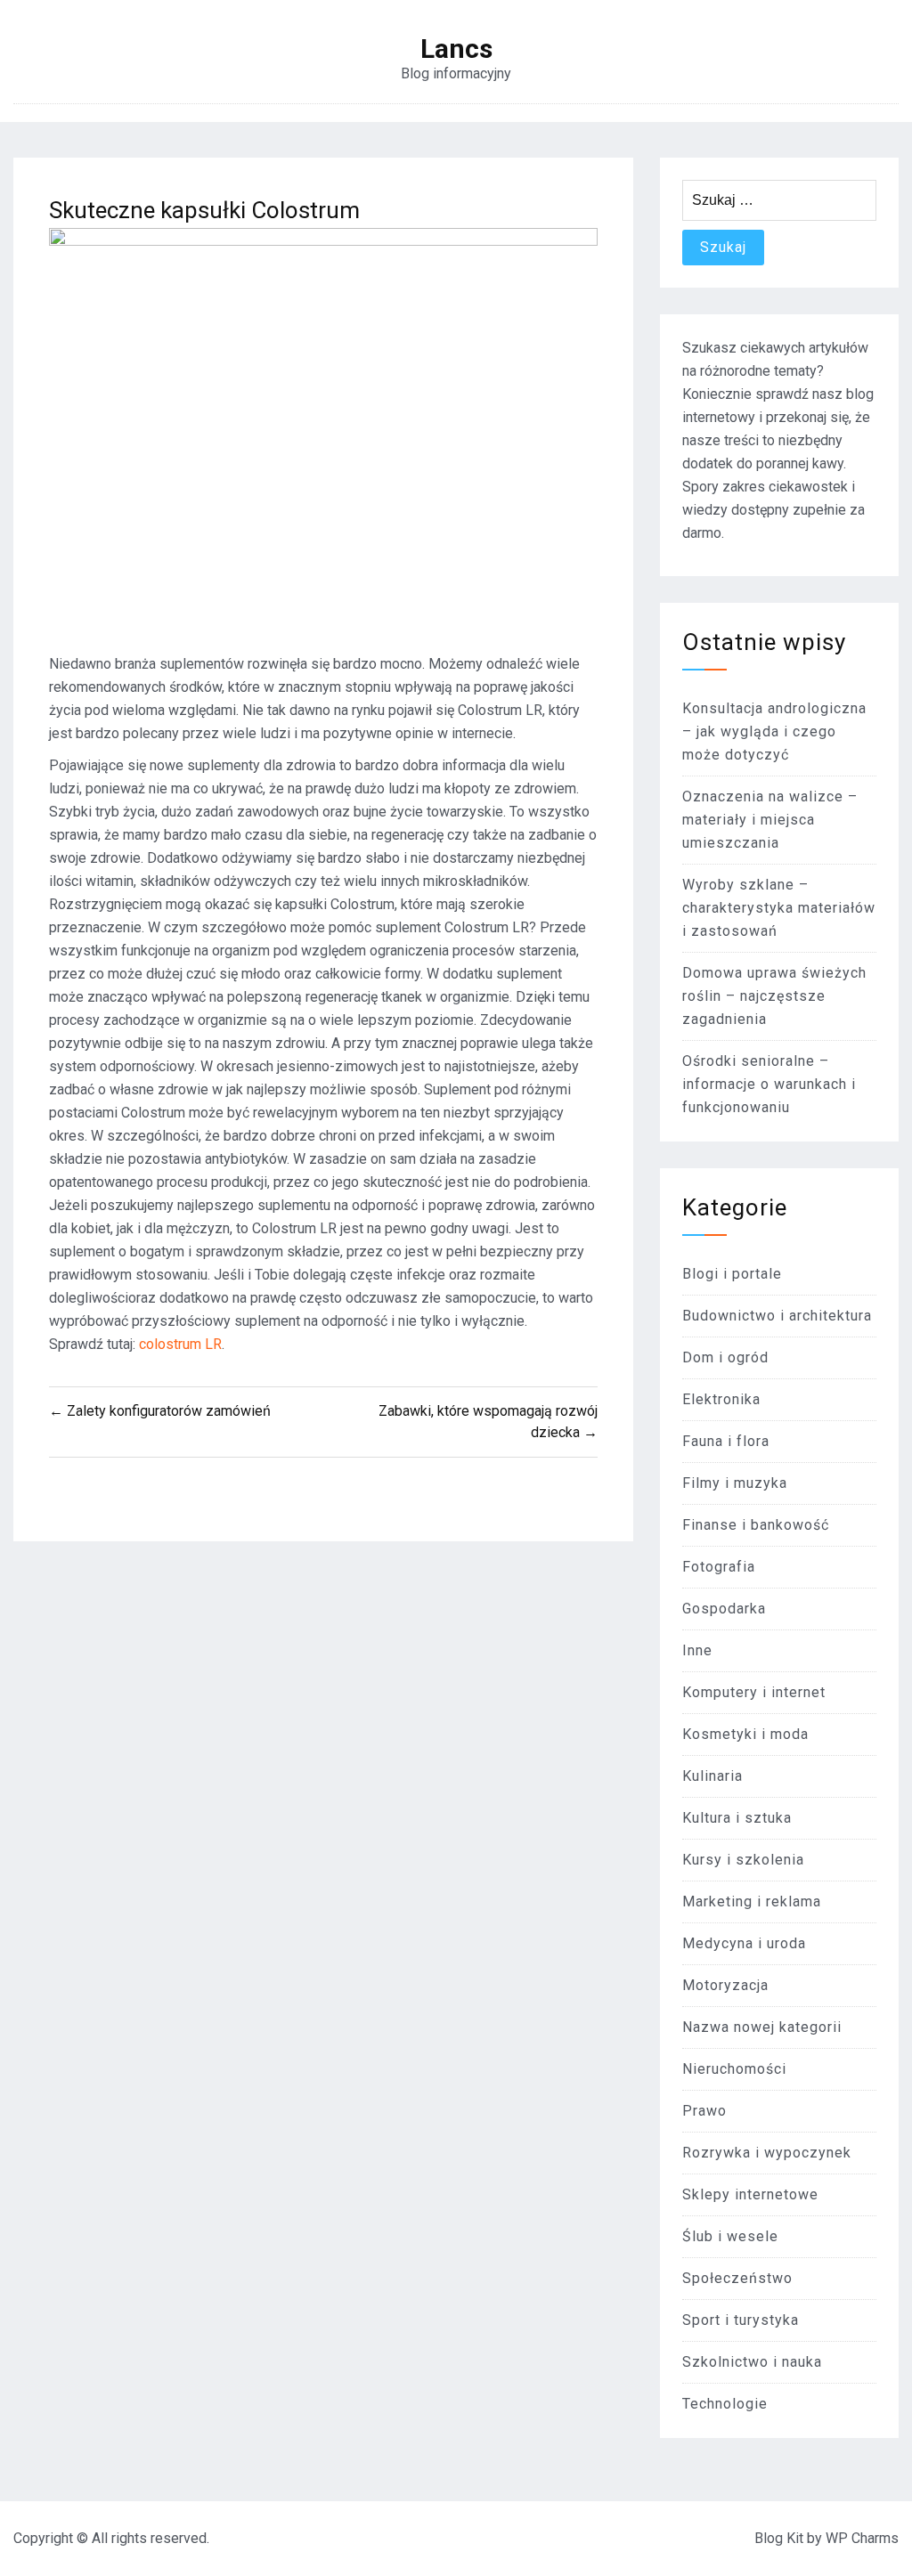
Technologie (725, 2404)
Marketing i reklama (752, 1902)
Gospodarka (724, 1609)
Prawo (704, 2111)
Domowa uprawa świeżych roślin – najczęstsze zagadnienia (774, 996)
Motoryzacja (725, 1985)
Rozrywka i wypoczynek (767, 2153)
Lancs (456, 49)
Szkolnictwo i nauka (752, 2362)
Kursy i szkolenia (743, 1860)
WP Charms (862, 2538)
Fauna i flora (726, 1441)
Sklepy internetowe (750, 2194)
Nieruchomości (734, 2069)
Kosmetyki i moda (745, 1734)
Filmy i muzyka (735, 1483)
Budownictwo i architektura (777, 1316)
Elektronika (721, 1399)
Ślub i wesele (730, 2236)
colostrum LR (180, 1344)
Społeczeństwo (737, 2278)
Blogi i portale (732, 1274)
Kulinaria (712, 1776)
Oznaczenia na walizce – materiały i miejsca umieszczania (770, 820)
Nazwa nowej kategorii (762, 2027)
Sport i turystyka (741, 2320)
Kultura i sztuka (737, 1818)
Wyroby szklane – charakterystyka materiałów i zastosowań (779, 908)
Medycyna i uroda (744, 1943)
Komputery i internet (754, 1692)
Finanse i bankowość (756, 1525)
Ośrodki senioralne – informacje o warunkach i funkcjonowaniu (769, 1084)
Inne (697, 1650)
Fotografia (719, 1567)
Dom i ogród (725, 1357)
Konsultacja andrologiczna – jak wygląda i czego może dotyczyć (774, 731)
